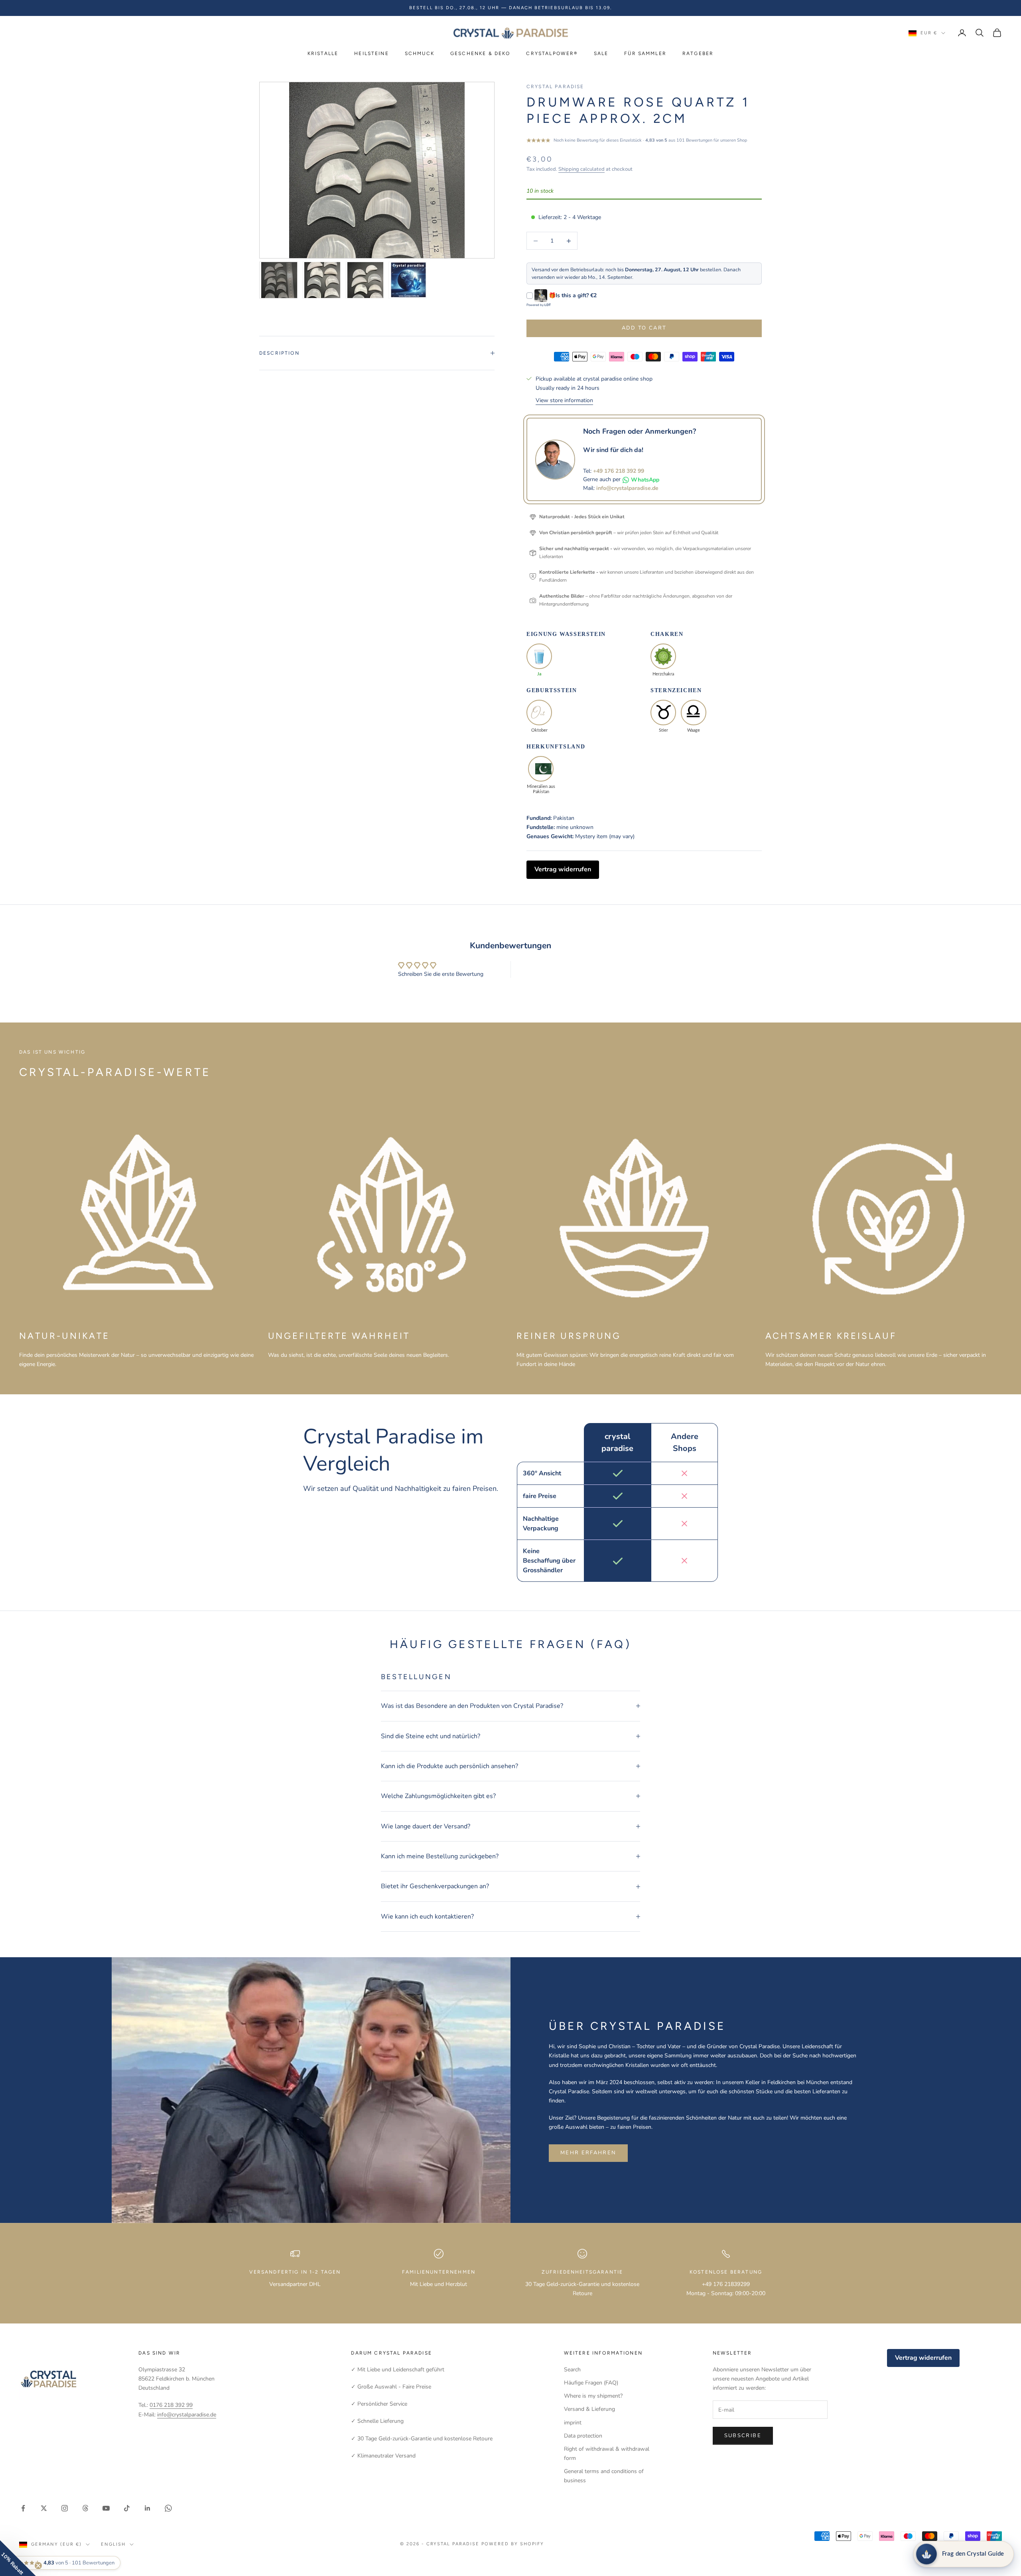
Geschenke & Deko (480, 53)
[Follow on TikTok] (127, 2508)
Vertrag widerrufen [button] (563, 869)
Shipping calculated (581, 169)
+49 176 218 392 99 (619, 471)
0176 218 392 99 (171, 2405)
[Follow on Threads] (85, 2508)
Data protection (583, 2436)
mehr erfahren (588, 2153)
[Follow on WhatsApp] (168, 2508)
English (113, 2544)
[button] (18, 2558)
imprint (573, 2423)
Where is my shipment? (593, 2396)
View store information (564, 400)
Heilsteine (372, 53)
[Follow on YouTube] (106, 2508)
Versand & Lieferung (589, 2409)
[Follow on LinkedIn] (148, 2508)
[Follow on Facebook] (23, 2508)
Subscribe (743, 2436)
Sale (601, 53)
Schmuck (420, 53)
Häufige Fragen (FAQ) (591, 2383)
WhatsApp (645, 480)
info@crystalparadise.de (627, 488)
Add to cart (644, 328)
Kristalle (323, 53)
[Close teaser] (38, 2566)
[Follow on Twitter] (44, 2508)
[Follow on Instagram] (65, 2508)
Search (572, 2370)
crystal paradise (555, 87)
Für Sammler (645, 53)
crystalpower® (552, 53)
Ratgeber (698, 53)
